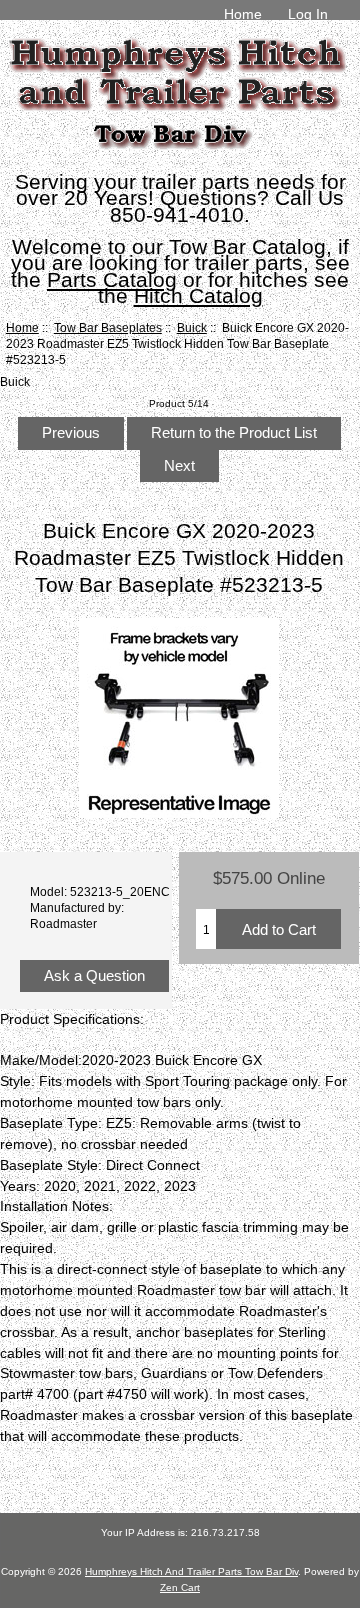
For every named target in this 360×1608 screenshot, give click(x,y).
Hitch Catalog (198, 295)
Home (243, 14)
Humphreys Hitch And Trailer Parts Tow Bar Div (191, 1571)
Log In (308, 14)
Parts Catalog (112, 279)
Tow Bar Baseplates (108, 327)
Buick (192, 327)
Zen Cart (180, 1587)
